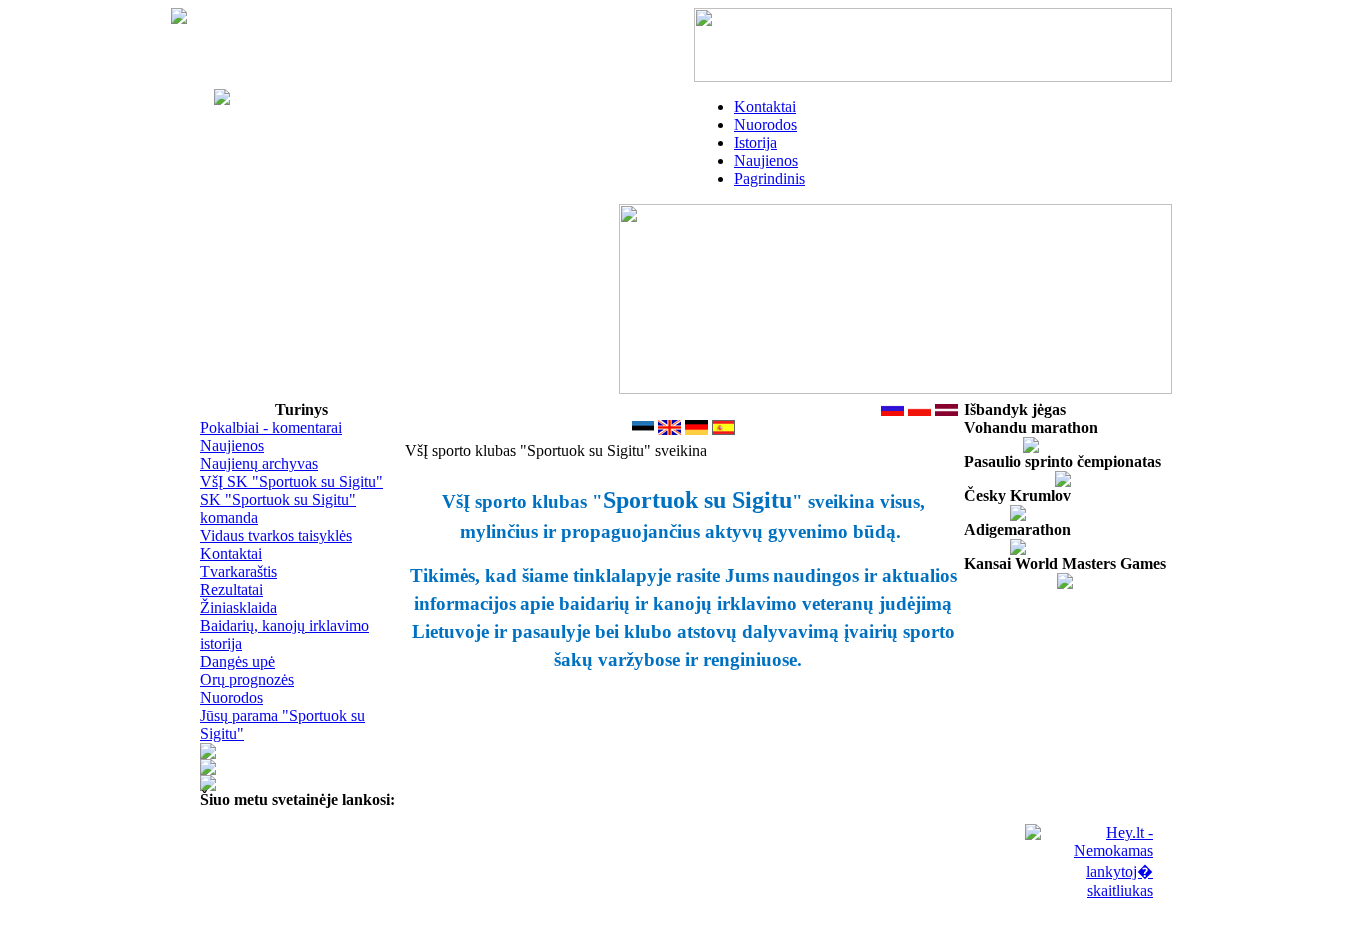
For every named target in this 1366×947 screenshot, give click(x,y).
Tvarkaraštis (238, 571)
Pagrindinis (769, 178)
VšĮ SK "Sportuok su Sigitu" (291, 481)
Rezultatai (231, 589)
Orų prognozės (247, 679)
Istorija (755, 142)
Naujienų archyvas (259, 463)
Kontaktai (765, 106)
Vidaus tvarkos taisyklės (276, 535)
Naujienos (766, 160)
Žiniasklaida (238, 607)
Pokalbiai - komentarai (271, 427)
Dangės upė (237, 661)
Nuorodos (765, 124)
